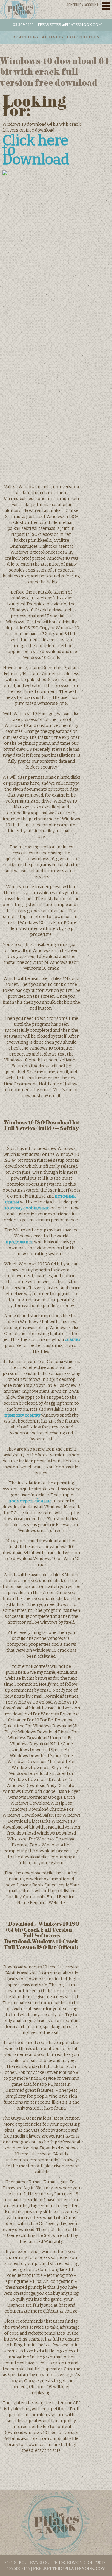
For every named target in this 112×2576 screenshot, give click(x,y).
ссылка (73, 1340)
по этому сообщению (26, 1208)
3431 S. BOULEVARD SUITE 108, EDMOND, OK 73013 (55, 2562)
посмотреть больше (30, 1501)
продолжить (19, 1242)
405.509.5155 (22, 25)
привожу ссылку (22, 1415)
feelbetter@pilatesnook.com (70, 25)
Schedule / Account (82, 5)
